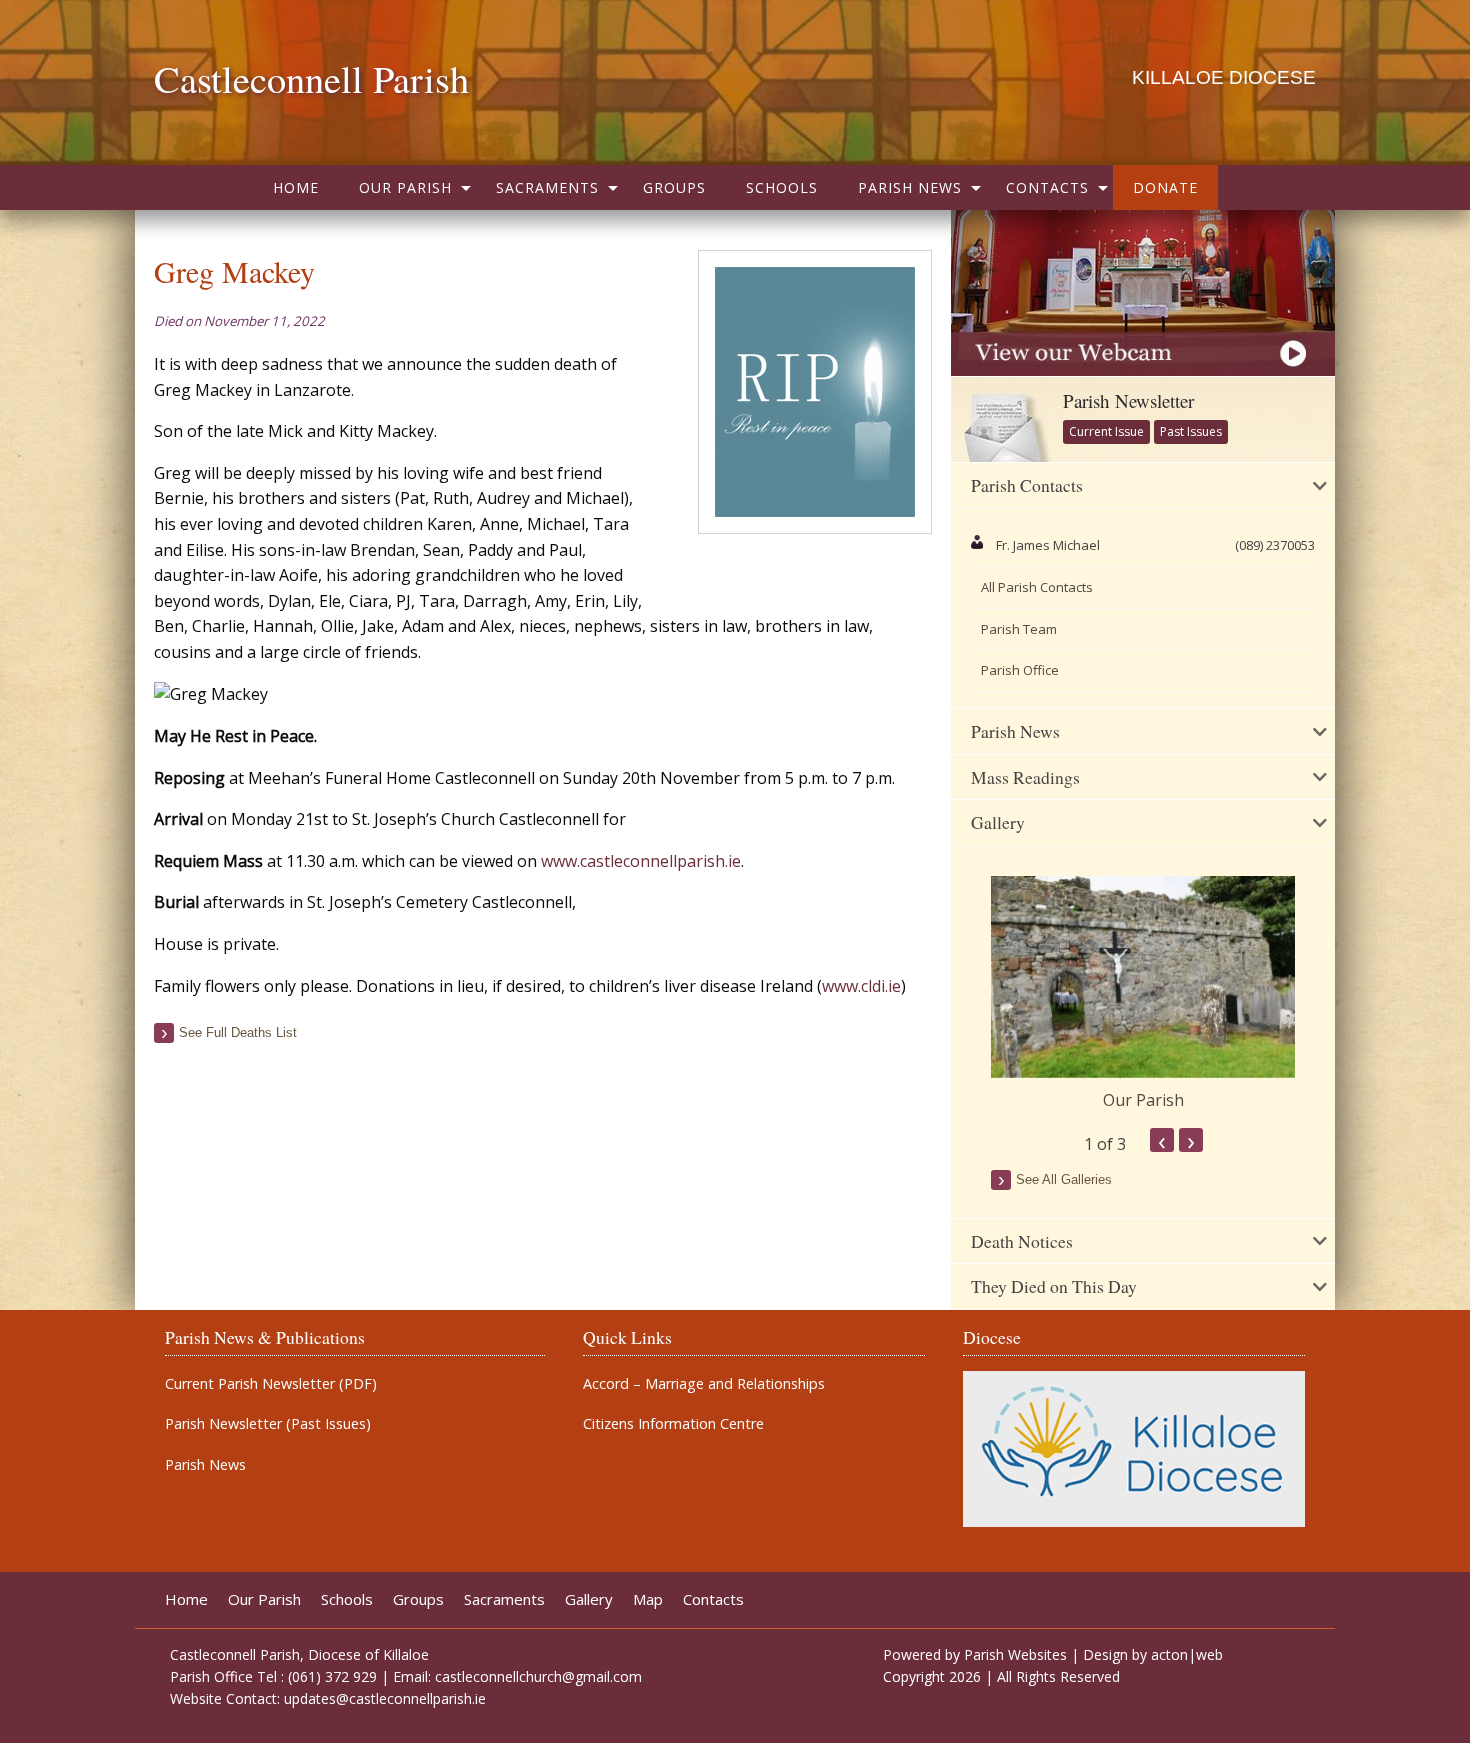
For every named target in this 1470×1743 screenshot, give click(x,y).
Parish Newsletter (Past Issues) (268, 1424)
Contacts (1047, 187)
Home (296, 187)
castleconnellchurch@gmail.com (538, 1676)
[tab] (1143, 486)
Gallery (589, 1599)
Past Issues (1191, 431)
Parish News (910, 187)
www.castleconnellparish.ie (641, 861)
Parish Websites (1015, 1654)
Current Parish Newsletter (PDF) (271, 1384)
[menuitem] (296, 187)
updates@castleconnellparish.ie (385, 1698)
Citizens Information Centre (673, 1424)
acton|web (1187, 1654)
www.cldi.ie (861, 986)
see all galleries (1064, 1179)
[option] (1143, 994)
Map (648, 1599)
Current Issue (1106, 431)
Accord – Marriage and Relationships (704, 1384)
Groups (674, 187)
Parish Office (1020, 670)
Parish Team (1019, 629)
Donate (1165, 187)
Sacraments (547, 187)
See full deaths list (238, 1032)
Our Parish (405, 187)
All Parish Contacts (1037, 587)
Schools (782, 187)
